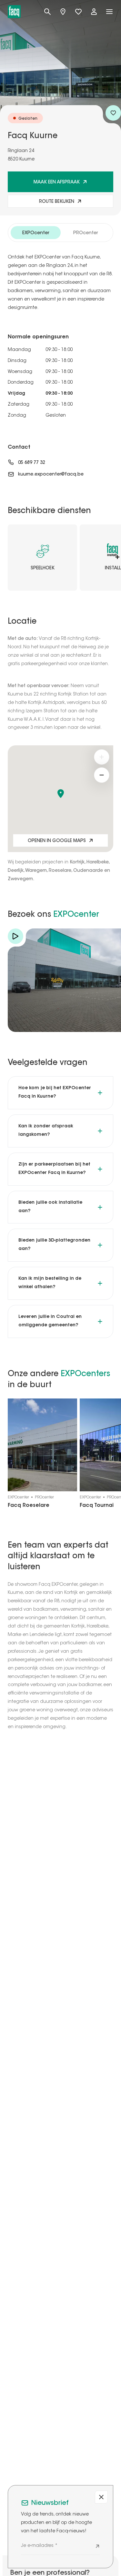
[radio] (36, 233)
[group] (60, 233)
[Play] (15, 936)
